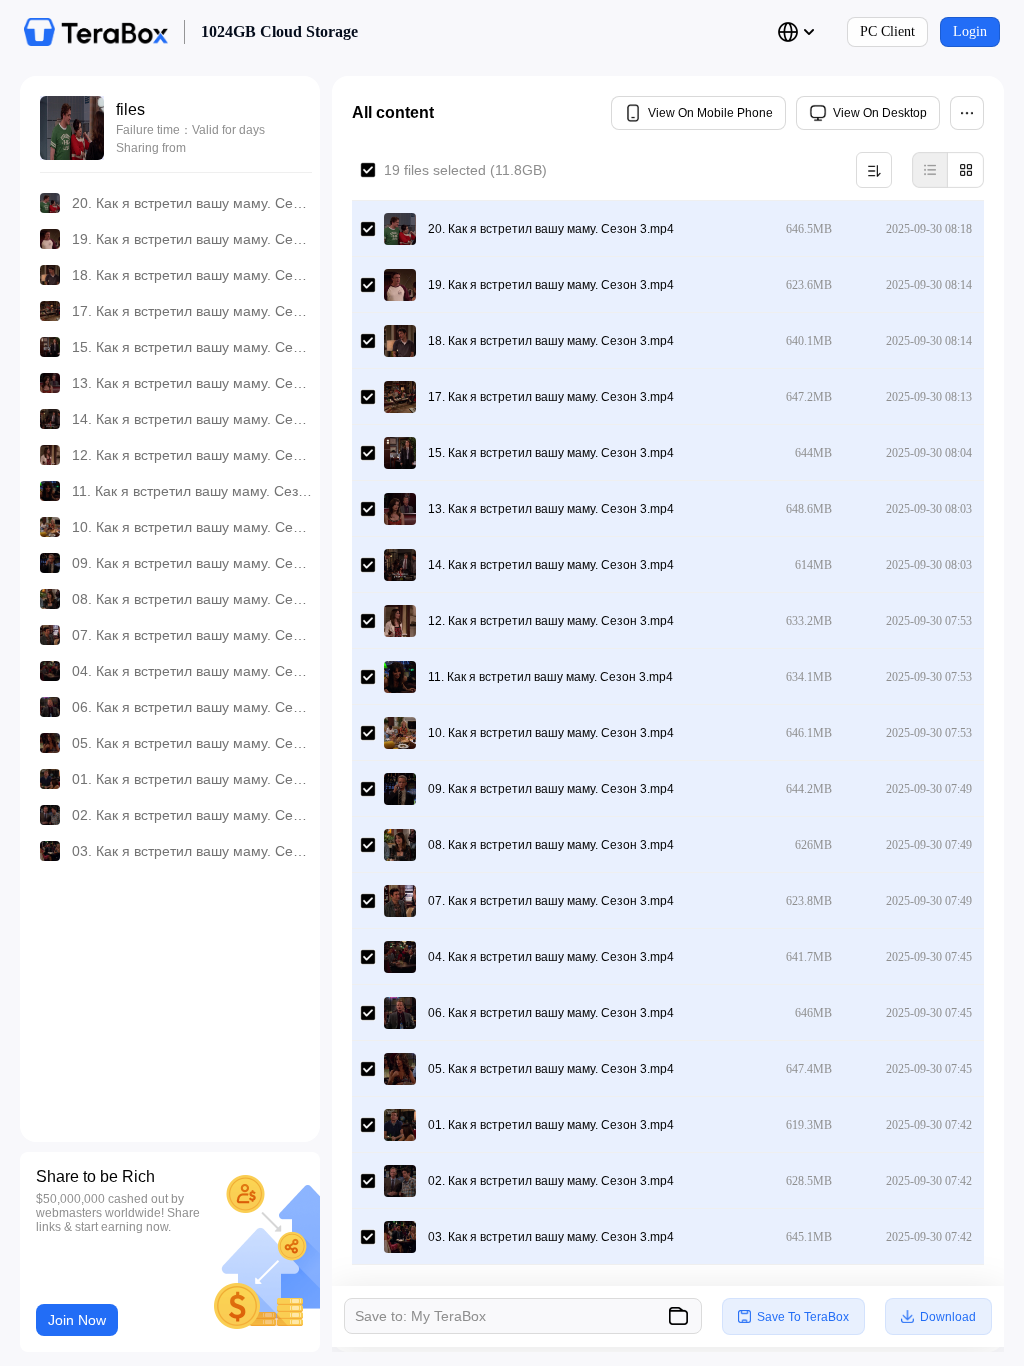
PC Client (887, 31)
